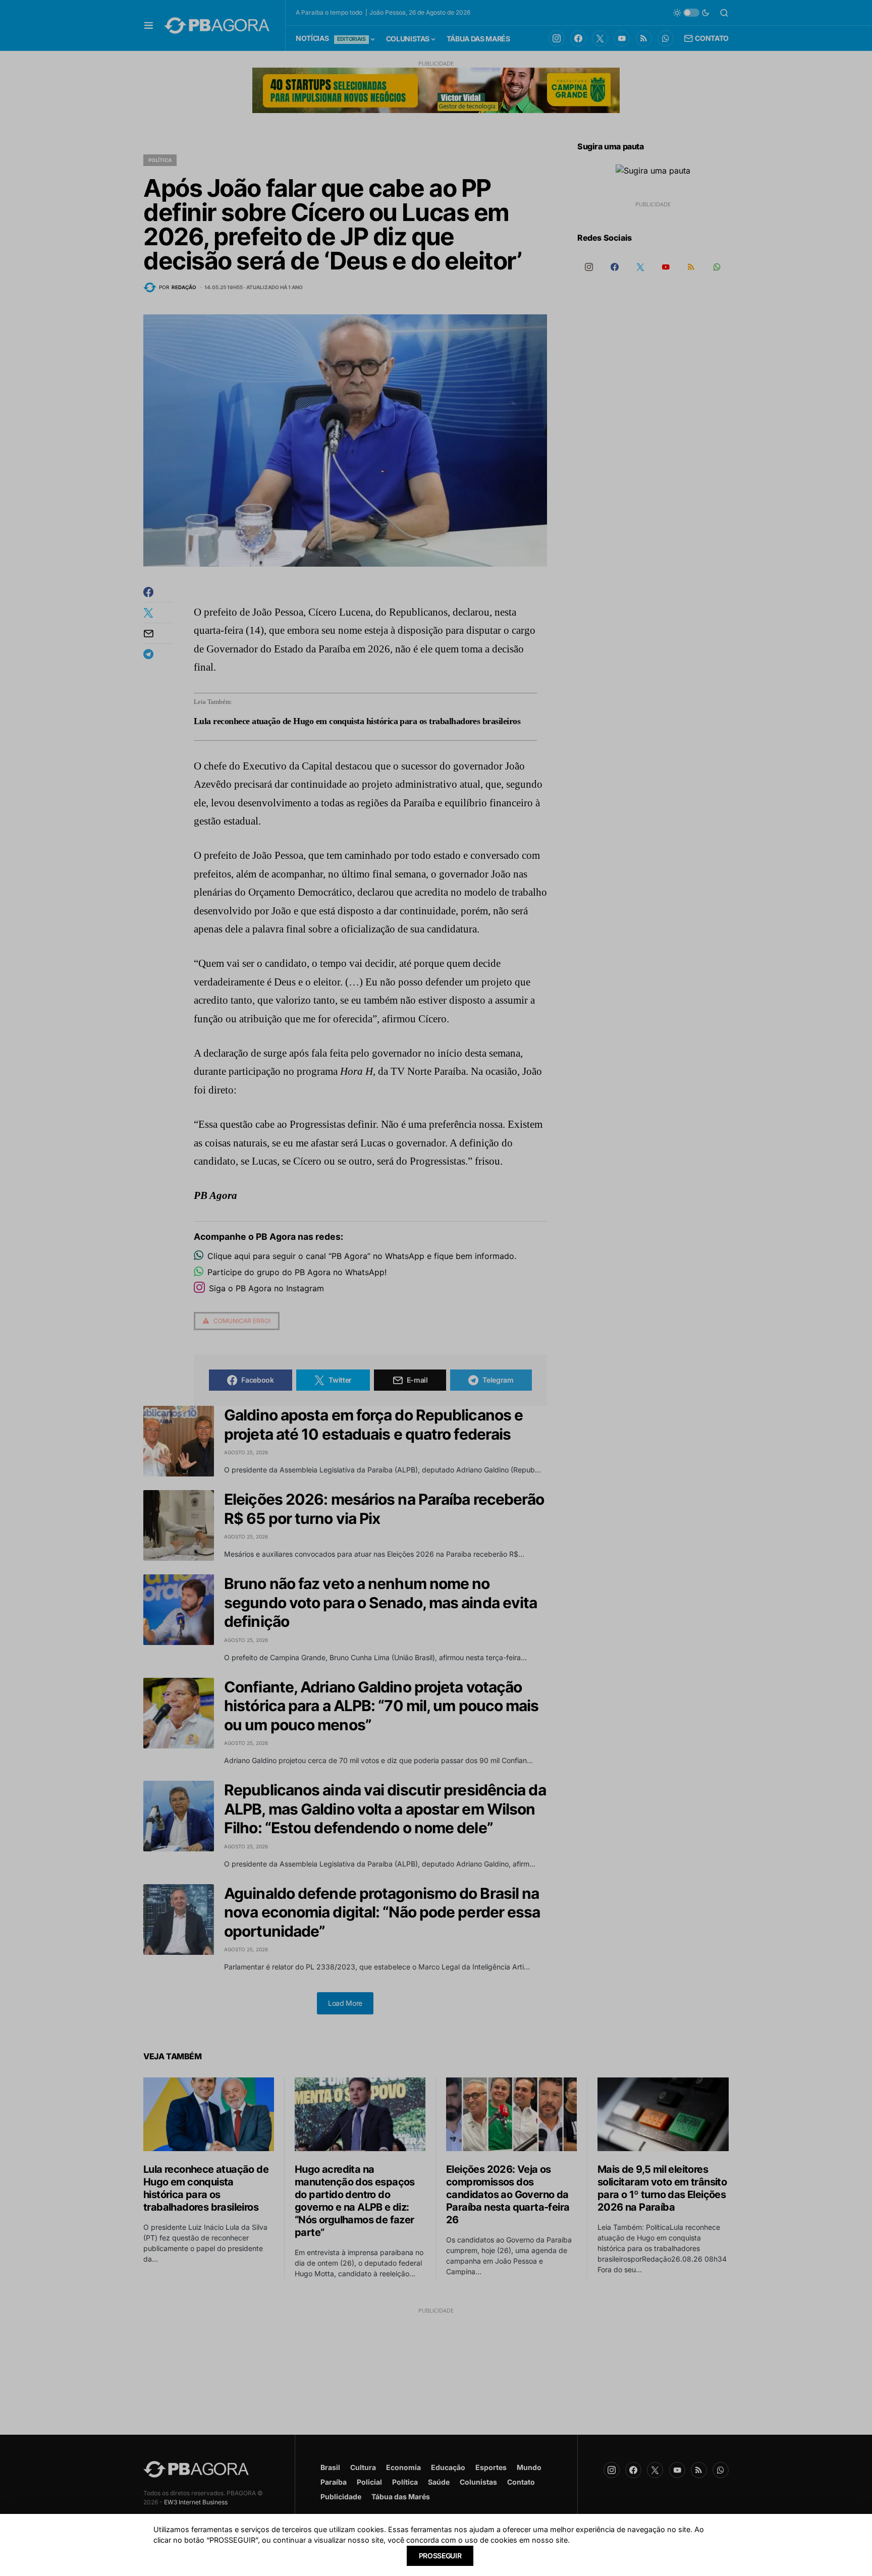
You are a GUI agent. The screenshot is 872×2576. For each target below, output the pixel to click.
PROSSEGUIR (440, 2556)
